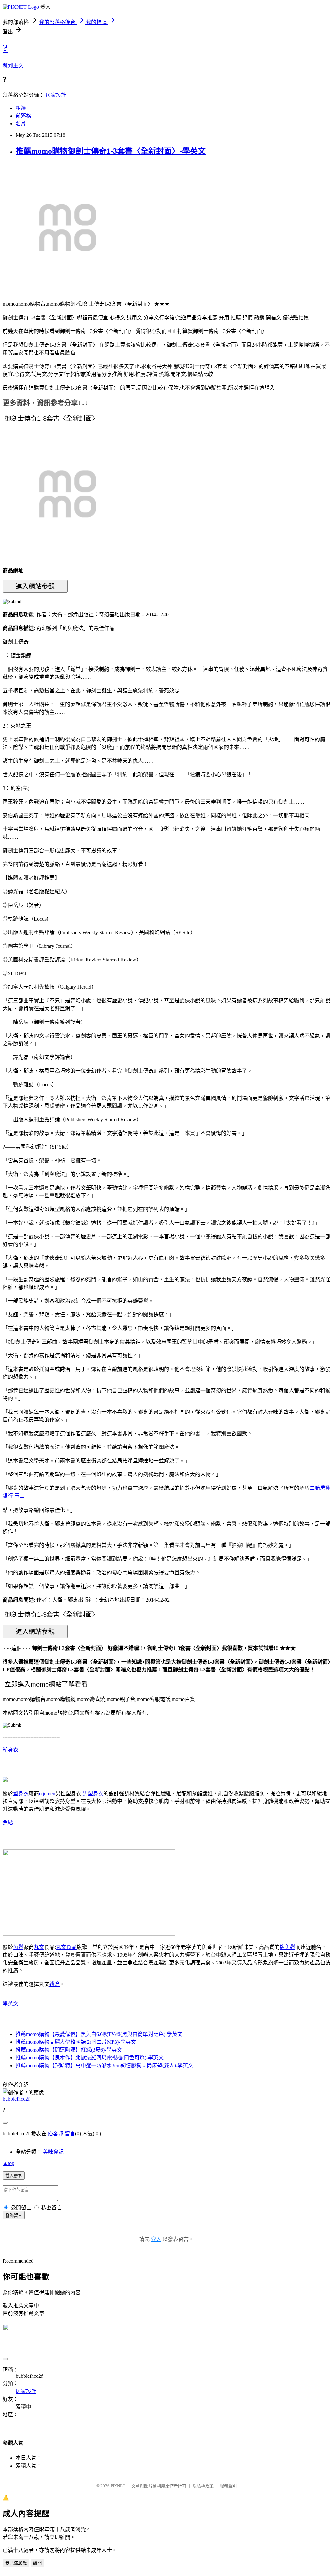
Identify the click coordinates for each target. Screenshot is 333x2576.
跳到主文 (13, 65)
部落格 (23, 116)
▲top (8, 2163)
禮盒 (55, 1984)
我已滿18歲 (16, 2563)
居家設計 (56, 95)
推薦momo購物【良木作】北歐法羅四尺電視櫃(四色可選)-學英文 (90, 2058)
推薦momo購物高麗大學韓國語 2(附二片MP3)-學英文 (76, 2042)
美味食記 (53, 2152)
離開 (37, 2563)
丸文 (39, 1947)
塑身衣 (10, 1750)
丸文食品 (66, 1947)
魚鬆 (8, 1823)
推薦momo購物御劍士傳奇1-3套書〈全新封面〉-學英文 (111, 151)
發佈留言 (14, 2215)
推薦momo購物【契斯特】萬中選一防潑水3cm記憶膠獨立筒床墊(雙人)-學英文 (104, 2065)
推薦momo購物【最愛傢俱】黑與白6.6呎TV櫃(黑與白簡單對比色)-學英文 (99, 2034)
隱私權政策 (203, 2486)
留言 (70, 2134)
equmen (47, 1793)
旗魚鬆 (287, 1947)
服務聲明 (228, 2486)
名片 (21, 124)
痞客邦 (56, 2134)
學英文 (10, 2004)
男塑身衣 (93, 1793)
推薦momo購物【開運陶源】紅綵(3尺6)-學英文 (69, 2050)
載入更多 (14, 2176)
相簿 (21, 108)
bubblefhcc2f (16, 2099)
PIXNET (118, 2486)
